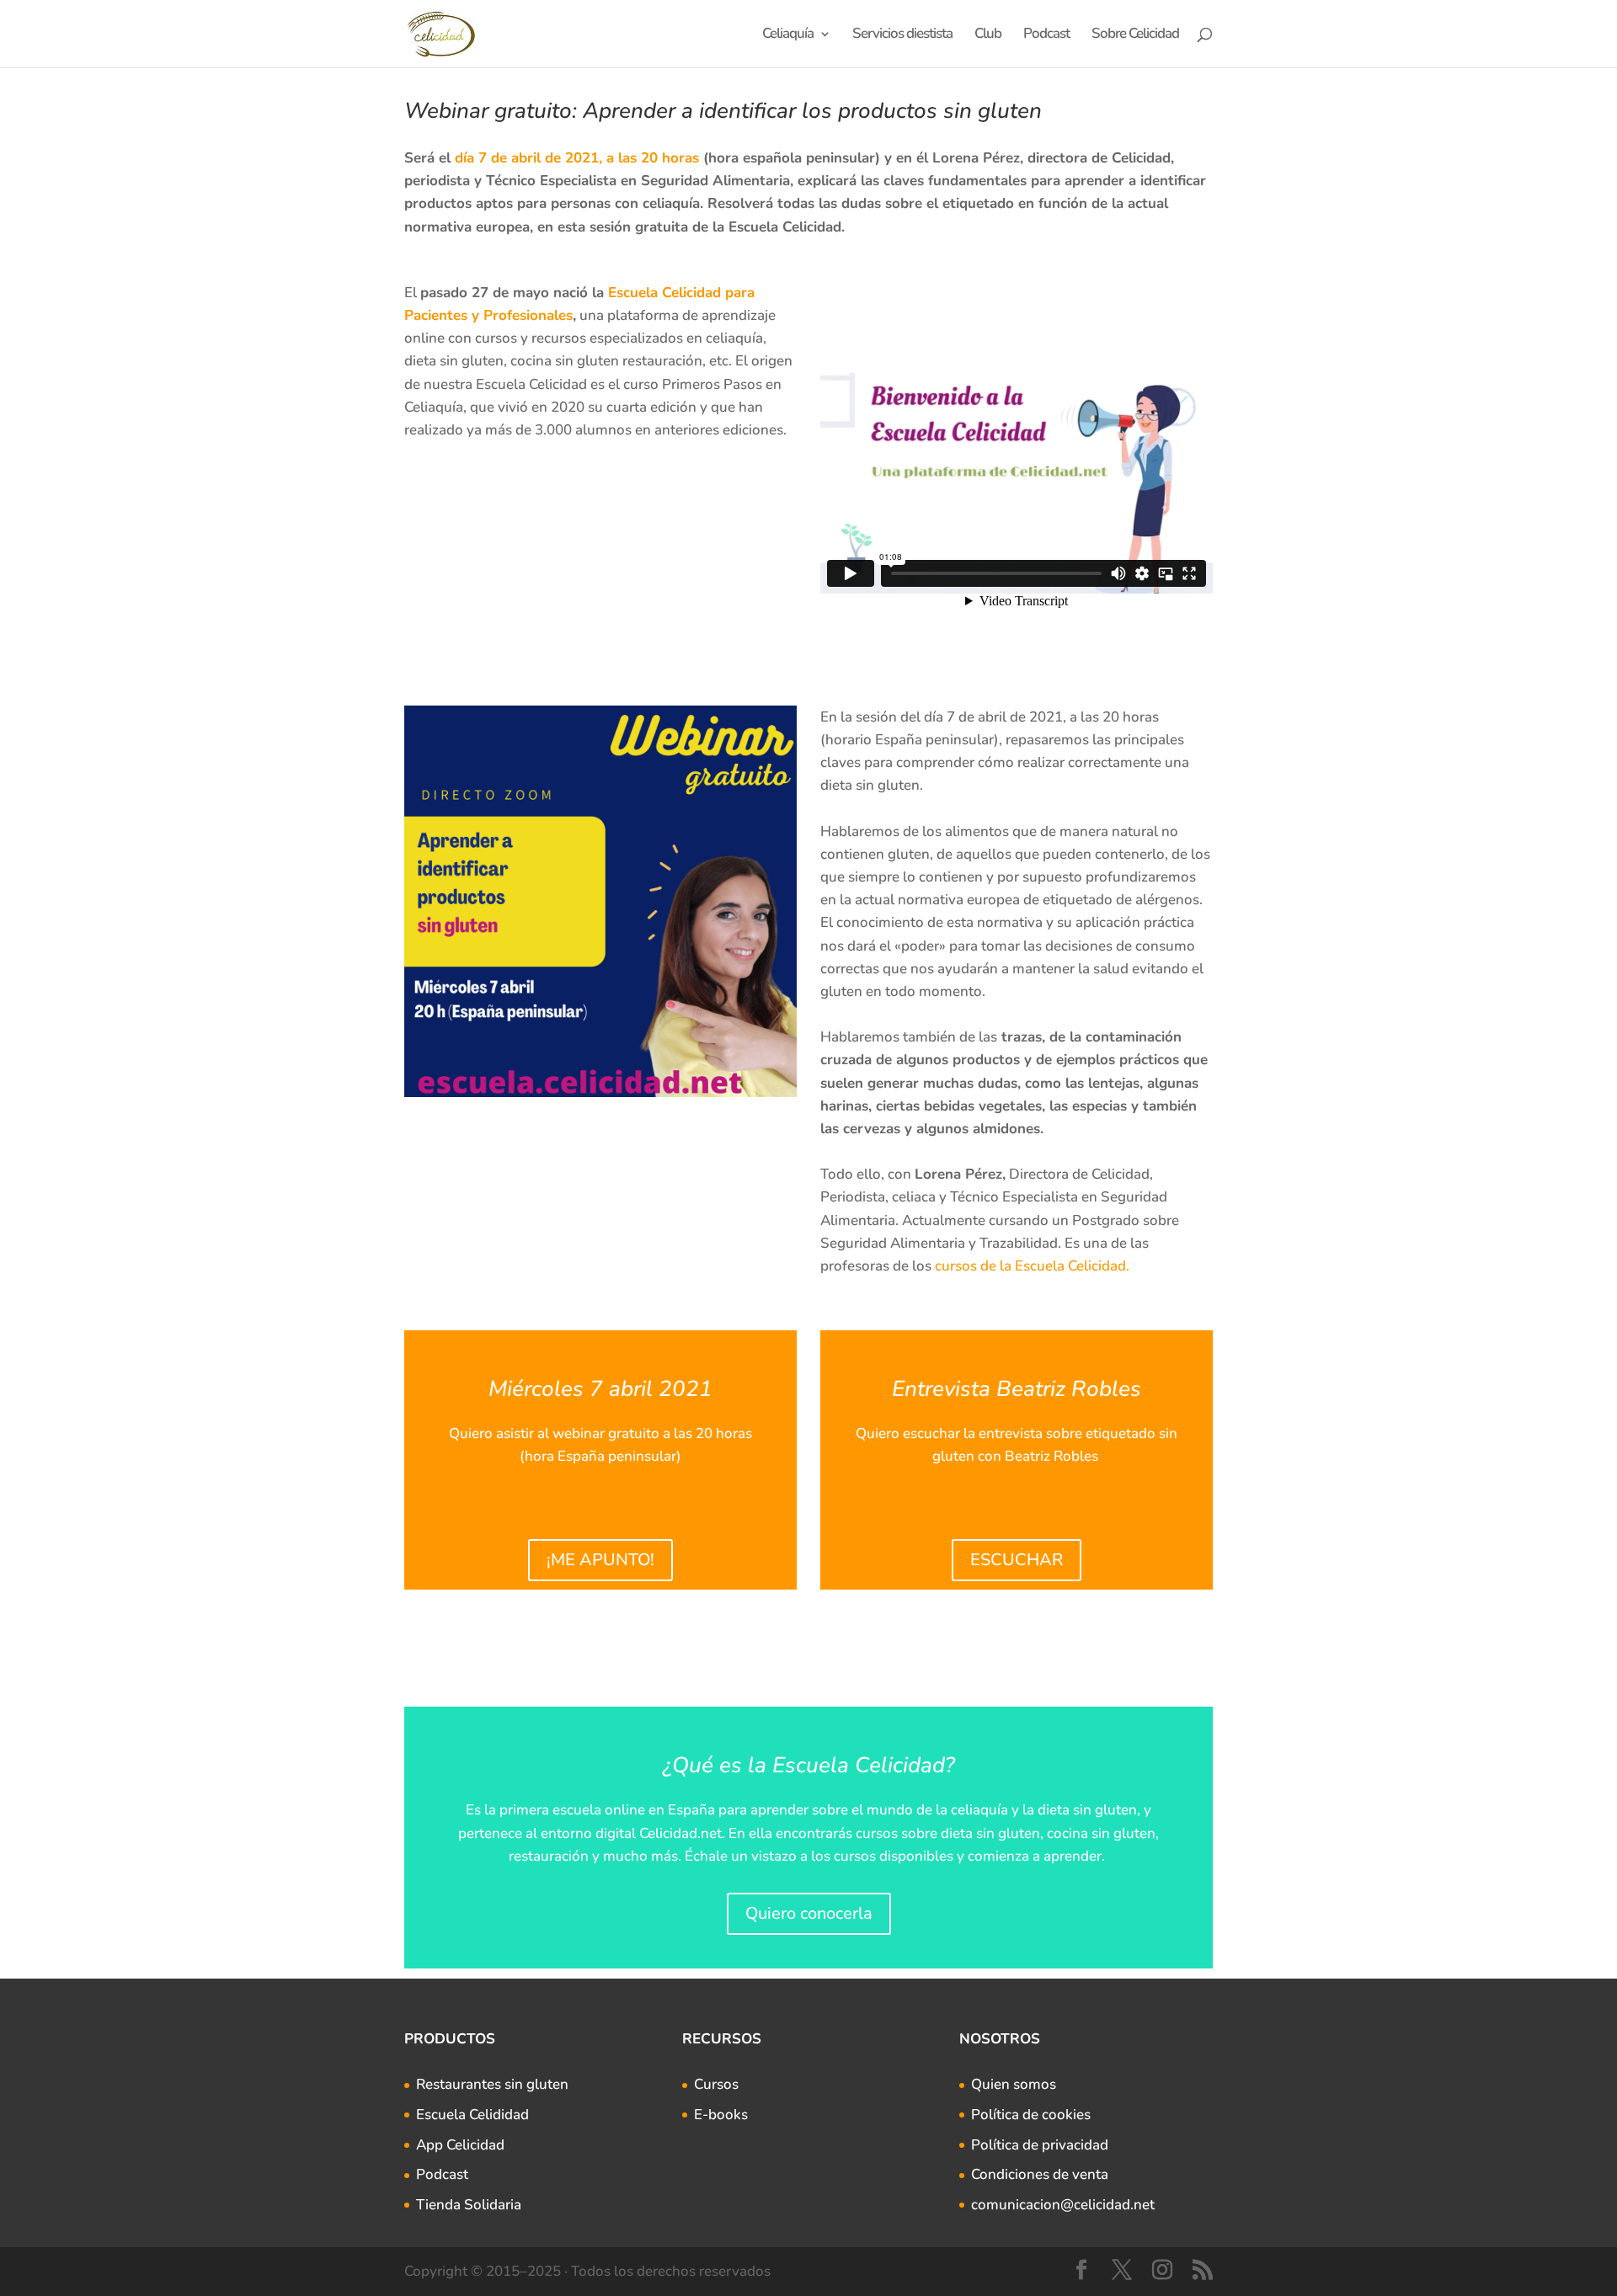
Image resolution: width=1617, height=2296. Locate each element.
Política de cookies (1031, 2115)
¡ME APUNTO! (600, 1560)
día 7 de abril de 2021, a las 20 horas (577, 158)
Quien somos (1014, 2084)
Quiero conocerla (809, 1913)
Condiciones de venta (1040, 2174)
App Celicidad (460, 2145)
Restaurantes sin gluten (492, 2084)
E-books (721, 2115)
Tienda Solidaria (469, 2205)
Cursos (716, 2084)
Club (988, 35)
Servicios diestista (902, 35)
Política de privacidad (1040, 2145)
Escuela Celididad (472, 2115)
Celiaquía (788, 35)
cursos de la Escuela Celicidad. (1034, 1266)
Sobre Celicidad (1135, 35)
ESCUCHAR (1017, 1560)
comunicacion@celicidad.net (1063, 2205)
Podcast (1046, 35)
